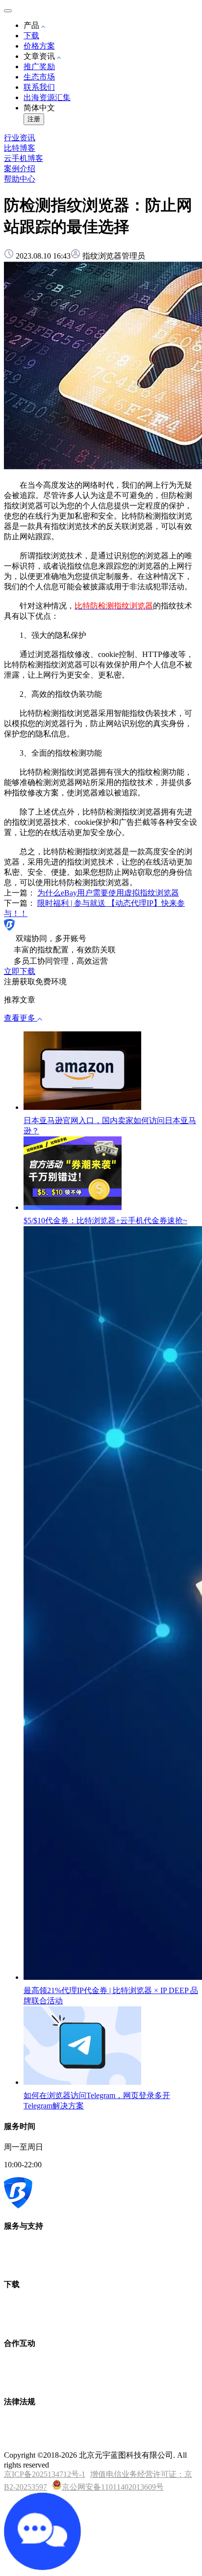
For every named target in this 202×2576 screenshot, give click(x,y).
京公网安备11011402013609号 (113, 2487)
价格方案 (39, 46)
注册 (34, 119)
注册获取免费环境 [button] (35, 982)
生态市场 (39, 77)
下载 (31, 36)
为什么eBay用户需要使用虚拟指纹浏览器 (108, 893)
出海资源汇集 (47, 97)
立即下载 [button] (20, 971)
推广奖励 (39, 66)
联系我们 (39, 87)
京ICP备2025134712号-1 (45, 2474)
